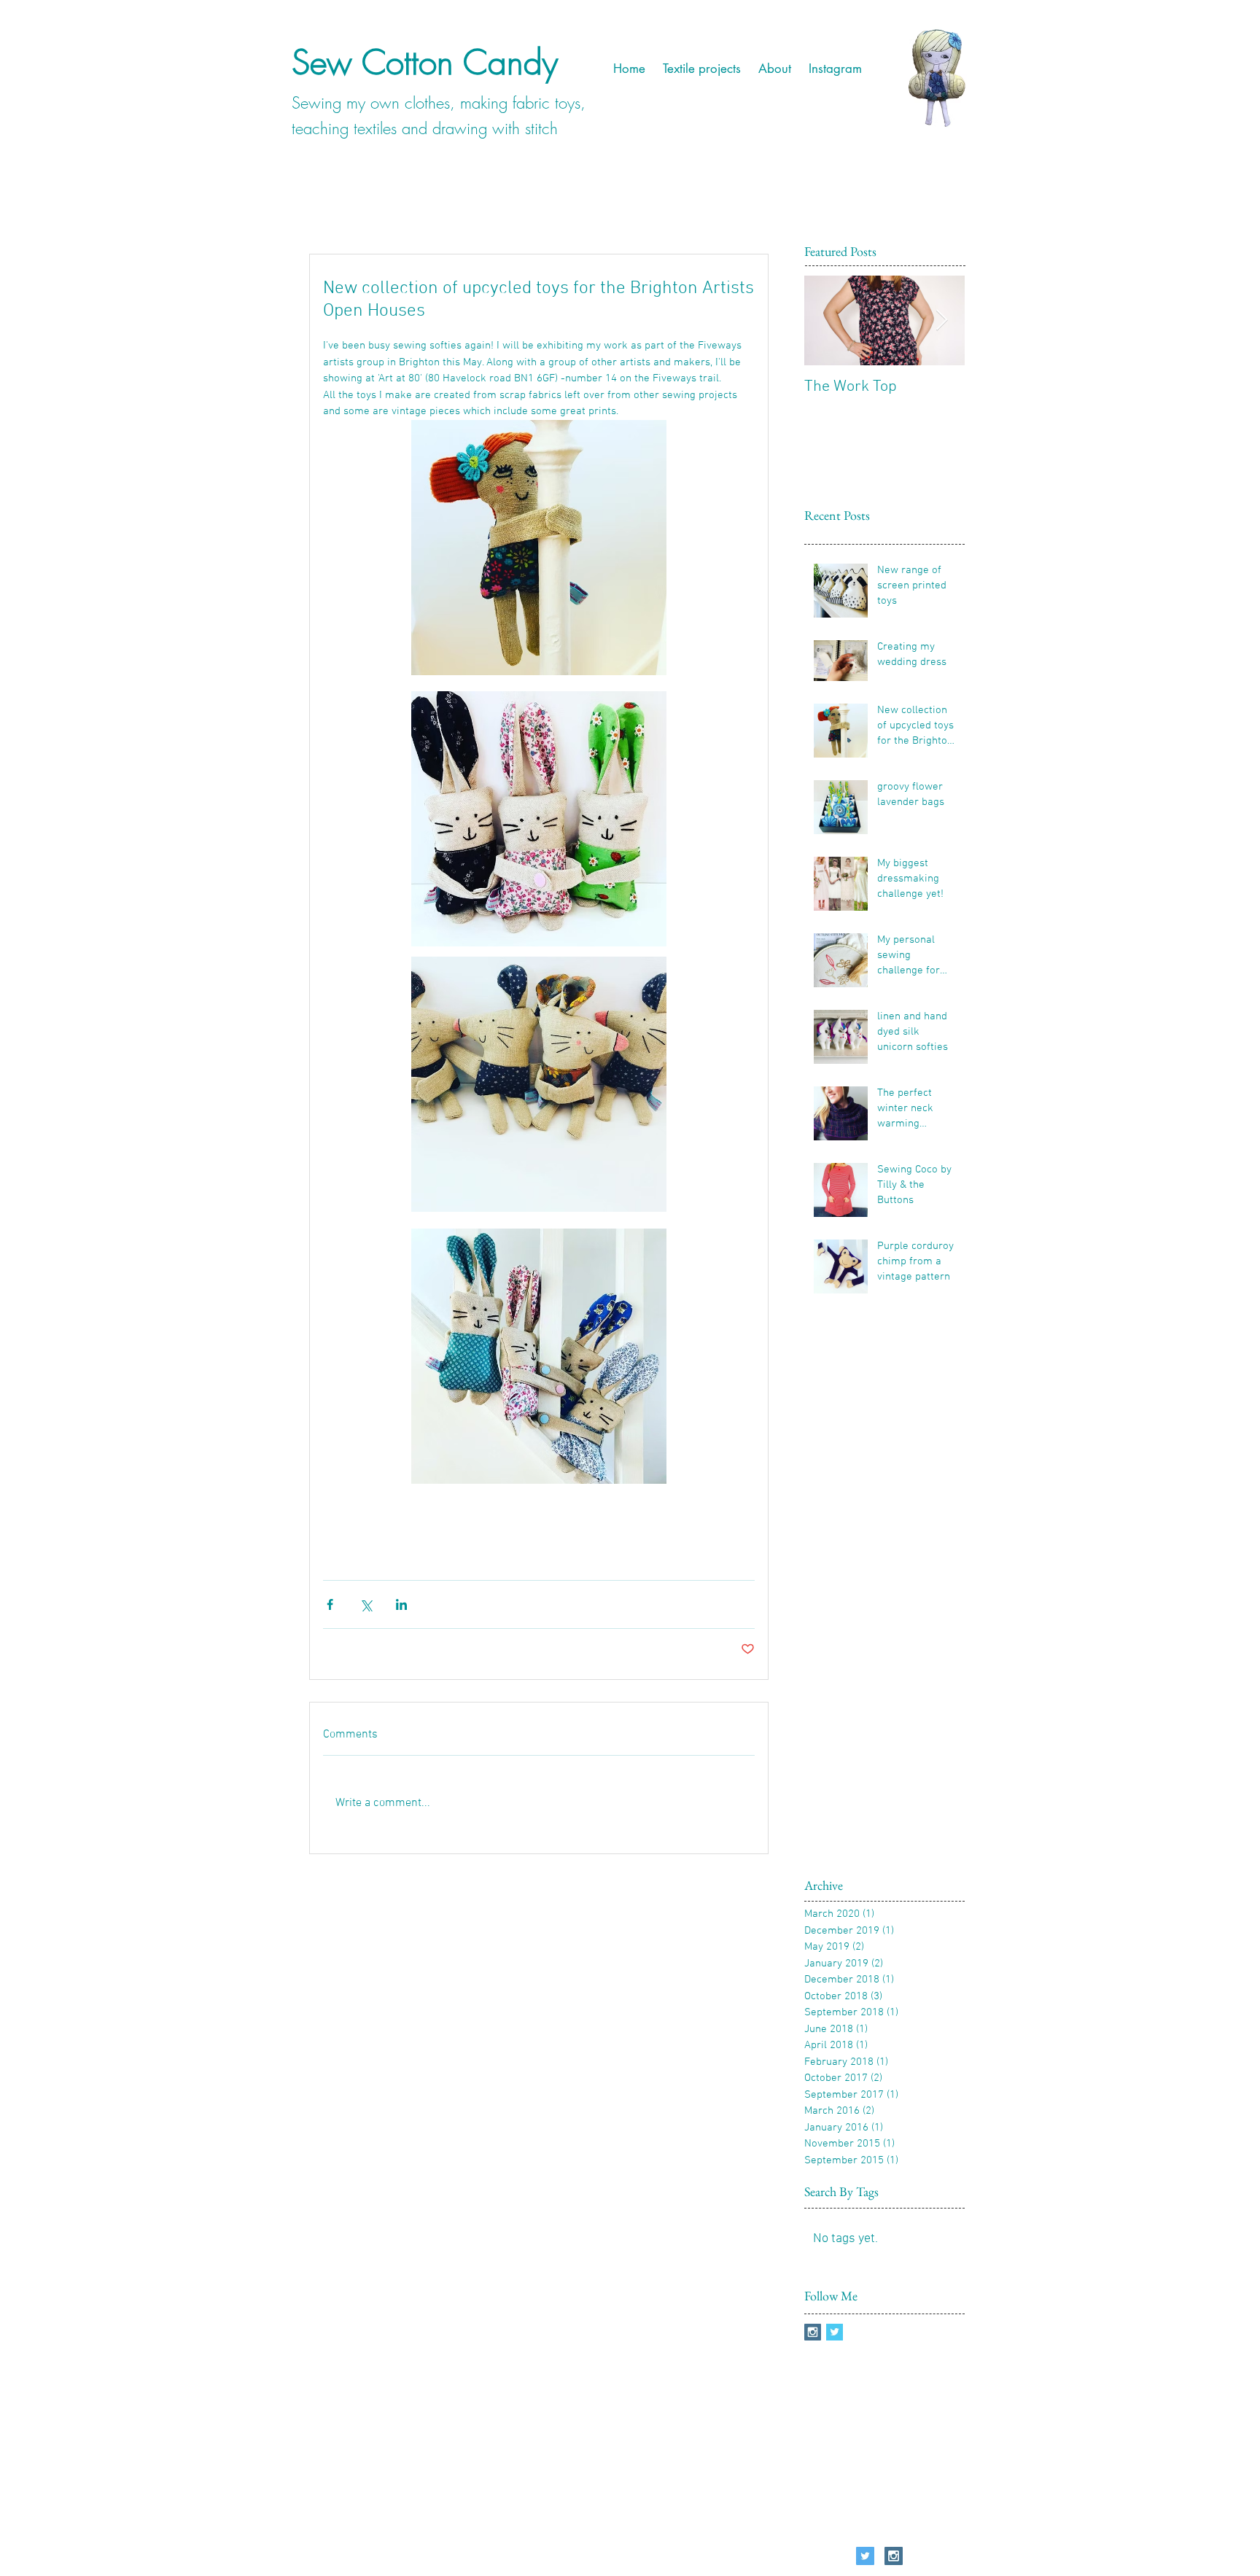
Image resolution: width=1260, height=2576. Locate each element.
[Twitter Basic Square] (835, 2332)
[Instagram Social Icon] (813, 2332)
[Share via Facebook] (330, 1604)
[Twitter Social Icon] (865, 2556)
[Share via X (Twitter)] (366, 1604)
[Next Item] (941, 321)
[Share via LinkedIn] (401, 1604)
